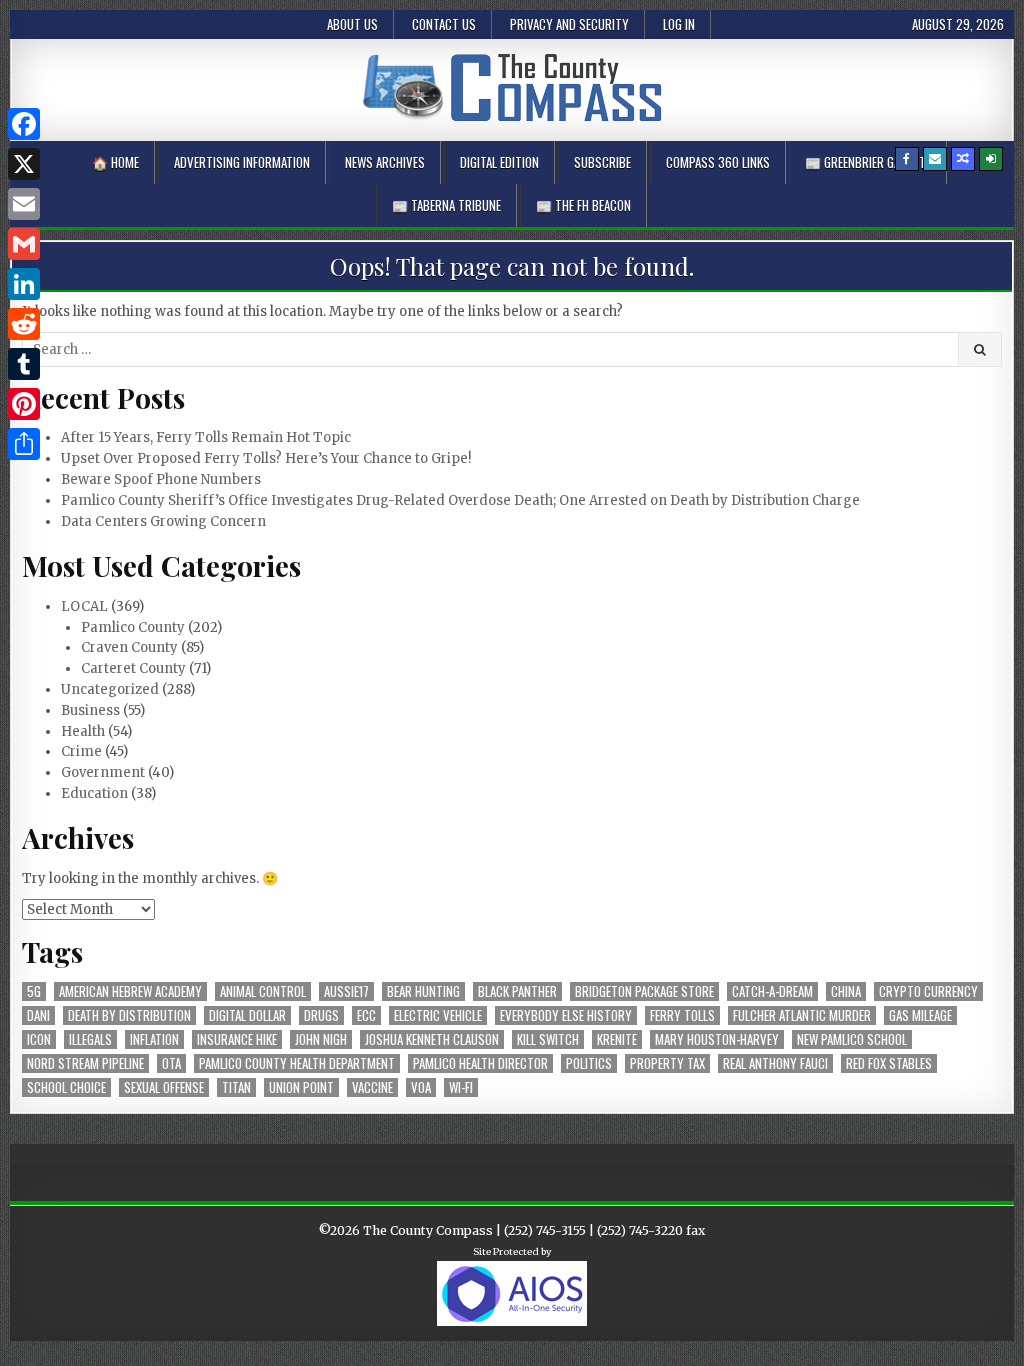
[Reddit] (24, 324)
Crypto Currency (928, 991)
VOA (421, 1087)
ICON (39, 1039)
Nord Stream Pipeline (85, 1063)
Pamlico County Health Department (297, 1063)
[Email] (24, 204)
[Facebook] (907, 159)
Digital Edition (499, 162)
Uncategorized (110, 689)
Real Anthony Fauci (775, 1063)
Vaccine (372, 1087)
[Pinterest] (24, 404)
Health (83, 731)
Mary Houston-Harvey (717, 1039)
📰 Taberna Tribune (446, 205)
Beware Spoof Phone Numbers (161, 479)
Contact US (444, 24)
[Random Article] (963, 159)
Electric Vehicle (438, 1015)
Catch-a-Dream (772, 991)
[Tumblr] (24, 364)
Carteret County (133, 668)
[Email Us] (935, 159)
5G (34, 991)
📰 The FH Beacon (583, 205)
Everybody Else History (566, 1015)
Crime (81, 751)
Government (103, 772)
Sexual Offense (164, 1087)
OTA (171, 1063)
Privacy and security (569, 24)
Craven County (129, 647)
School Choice (66, 1087)
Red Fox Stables (889, 1063)
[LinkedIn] (24, 284)
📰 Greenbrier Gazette (868, 162)
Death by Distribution (129, 1015)
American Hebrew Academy (130, 991)
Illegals (90, 1039)
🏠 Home (115, 162)
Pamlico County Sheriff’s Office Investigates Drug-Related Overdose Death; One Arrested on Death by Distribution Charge (460, 500)
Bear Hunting (423, 991)
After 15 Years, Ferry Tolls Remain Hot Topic (206, 437)
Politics (589, 1063)
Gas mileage (920, 1015)
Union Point (301, 1087)
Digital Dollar (247, 1015)
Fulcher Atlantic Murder (802, 1015)
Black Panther (517, 991)
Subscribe (602, 162)
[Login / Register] (991, 159)
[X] (24, 164)
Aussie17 (346, 991)
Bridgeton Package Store (644, 991)
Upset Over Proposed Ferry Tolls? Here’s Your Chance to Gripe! (266, 458)
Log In (679, 24)
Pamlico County (133, 627)
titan (236, 1087)
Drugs (321, 1015)
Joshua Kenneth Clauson (432, 1039)
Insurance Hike (237, 1039)
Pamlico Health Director (480, 1063)
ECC (366, 1015)
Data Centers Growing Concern (163, 521)
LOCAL (84, 606)
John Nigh (321, 1039)
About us (352, 24)
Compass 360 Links (718, 162)
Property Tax (667, 1063)
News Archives (385, 162)
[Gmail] (24, 244)
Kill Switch (548, 1039)
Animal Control (263, 991)
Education (94, 793)
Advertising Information (242, 162)
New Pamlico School (852, 1039)
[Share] (24, 444)
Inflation (154, 1039)
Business (90, 710)
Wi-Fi (461, 1087)
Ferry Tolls (682, 1015)
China (846, 991)
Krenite (617, 1039)
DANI (38, 1015)
